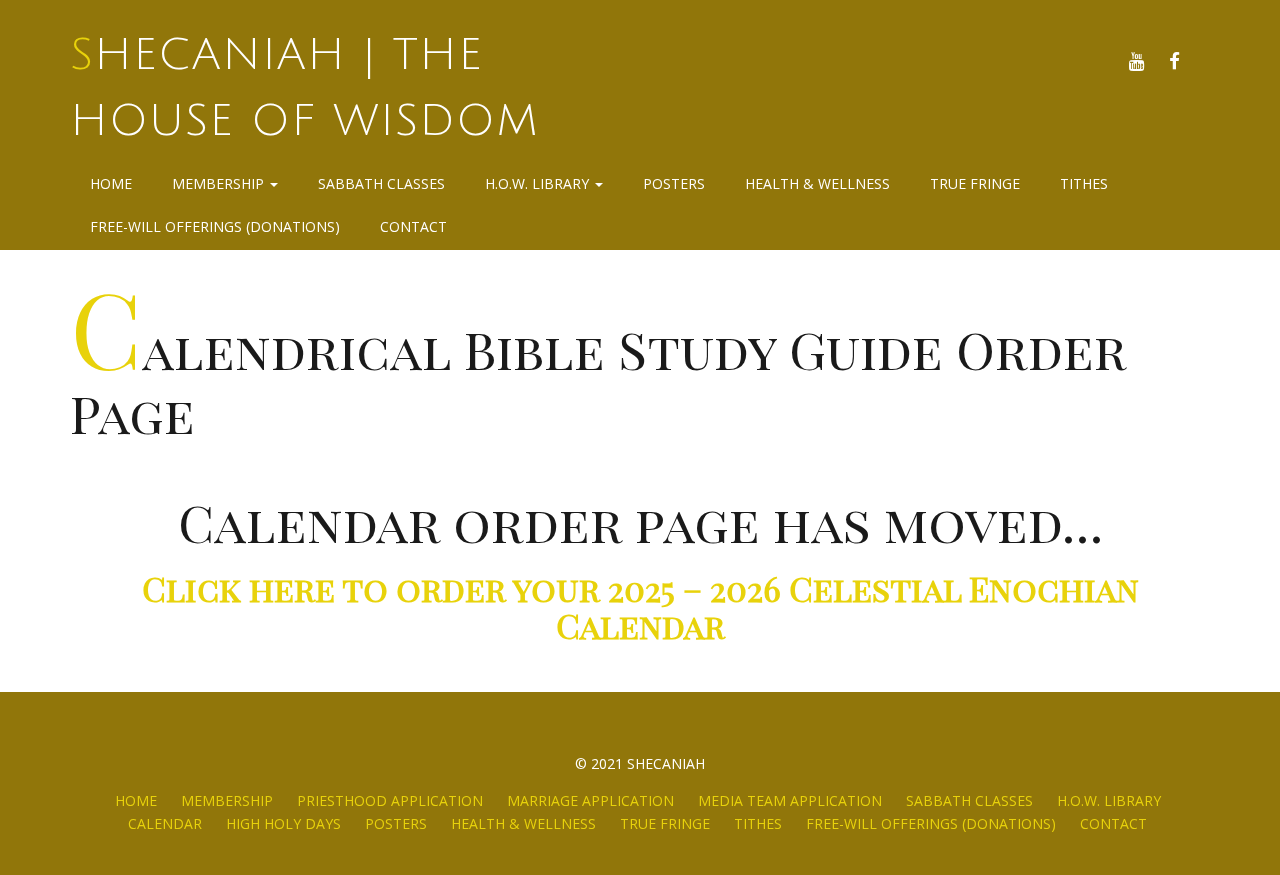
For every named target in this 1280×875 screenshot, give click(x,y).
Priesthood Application (390, 800)
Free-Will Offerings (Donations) (215, 226)
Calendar (165, 823)
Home (111, 183)
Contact (413, 226)
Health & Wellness (817, 183)
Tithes (1084, 183)
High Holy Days (283, 823)
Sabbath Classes (381, 183)
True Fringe (975, 183)
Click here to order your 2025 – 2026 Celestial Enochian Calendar (640, 606)
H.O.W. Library (539, 183)
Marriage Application (590, 800)
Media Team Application (790, 800)
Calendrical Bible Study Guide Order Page (598, 380)
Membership (220, 183)
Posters (674, 183)
